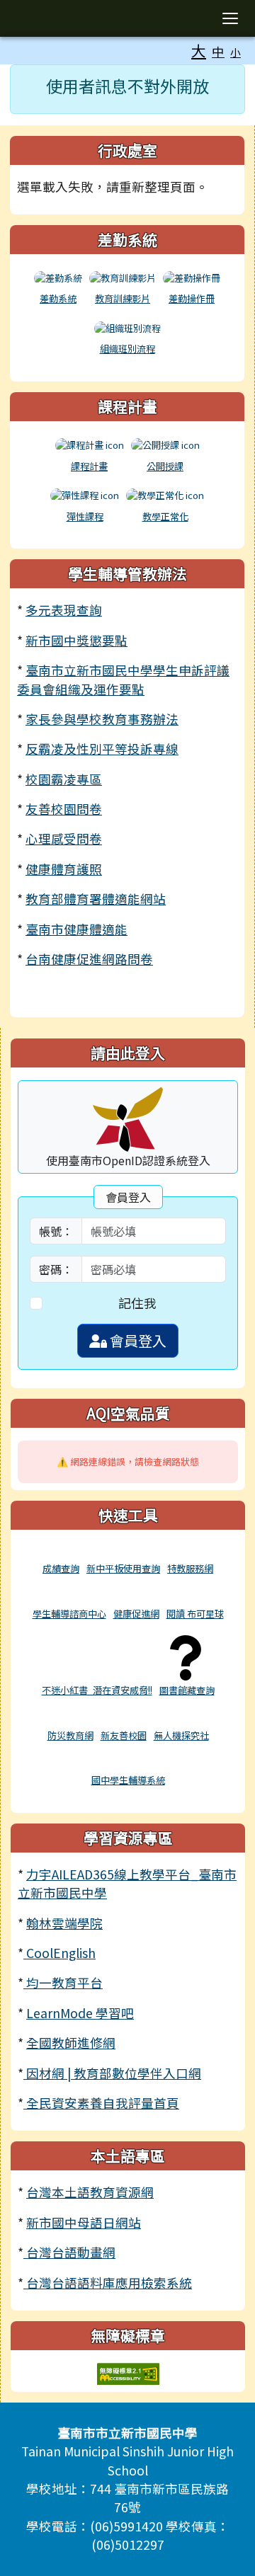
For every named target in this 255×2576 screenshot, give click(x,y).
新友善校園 (124, 1735)
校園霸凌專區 (64, 779)
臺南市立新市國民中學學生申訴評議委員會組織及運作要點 (123, 679)
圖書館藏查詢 (187, 1690)
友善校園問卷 (64, 809)
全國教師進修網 (71, 2043)
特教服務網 (190, 1568)
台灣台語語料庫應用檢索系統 (108, 2283)
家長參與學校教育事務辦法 (102, 719)
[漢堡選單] (230, 18)
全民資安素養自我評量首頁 (101, 2103)
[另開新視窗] (61, 1552)
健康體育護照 (64, 869)
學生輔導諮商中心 (69, 1614)
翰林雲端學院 (64, 1923)
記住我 (137, 1303)
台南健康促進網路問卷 (89, 959)
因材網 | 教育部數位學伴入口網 (112, 2073)
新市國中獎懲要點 (76, 640)
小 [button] (236, 52)
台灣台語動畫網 (69, 2252)
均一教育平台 (63, 1982)
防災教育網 (70, 1735)
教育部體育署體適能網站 (96, 899)
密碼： (56, 1269)
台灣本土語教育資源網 (90, 2192)
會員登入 (137, 1340)
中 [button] (218, 51)
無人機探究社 (181, 1735)
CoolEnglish (59, 1953)
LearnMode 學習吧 (80, 2013)
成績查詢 (61, 1568)
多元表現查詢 (64, 610)
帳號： (56, 1231)
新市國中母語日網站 (84, 2222)
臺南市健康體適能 (76, 929)
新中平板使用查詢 (123, 1568)
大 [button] (199, 50)
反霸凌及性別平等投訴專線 (102, 749)
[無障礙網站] (128, 2372)
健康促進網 (136, 1614)
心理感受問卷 (64, 838)
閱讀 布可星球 (195, 1614)
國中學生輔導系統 (128, 1780)
